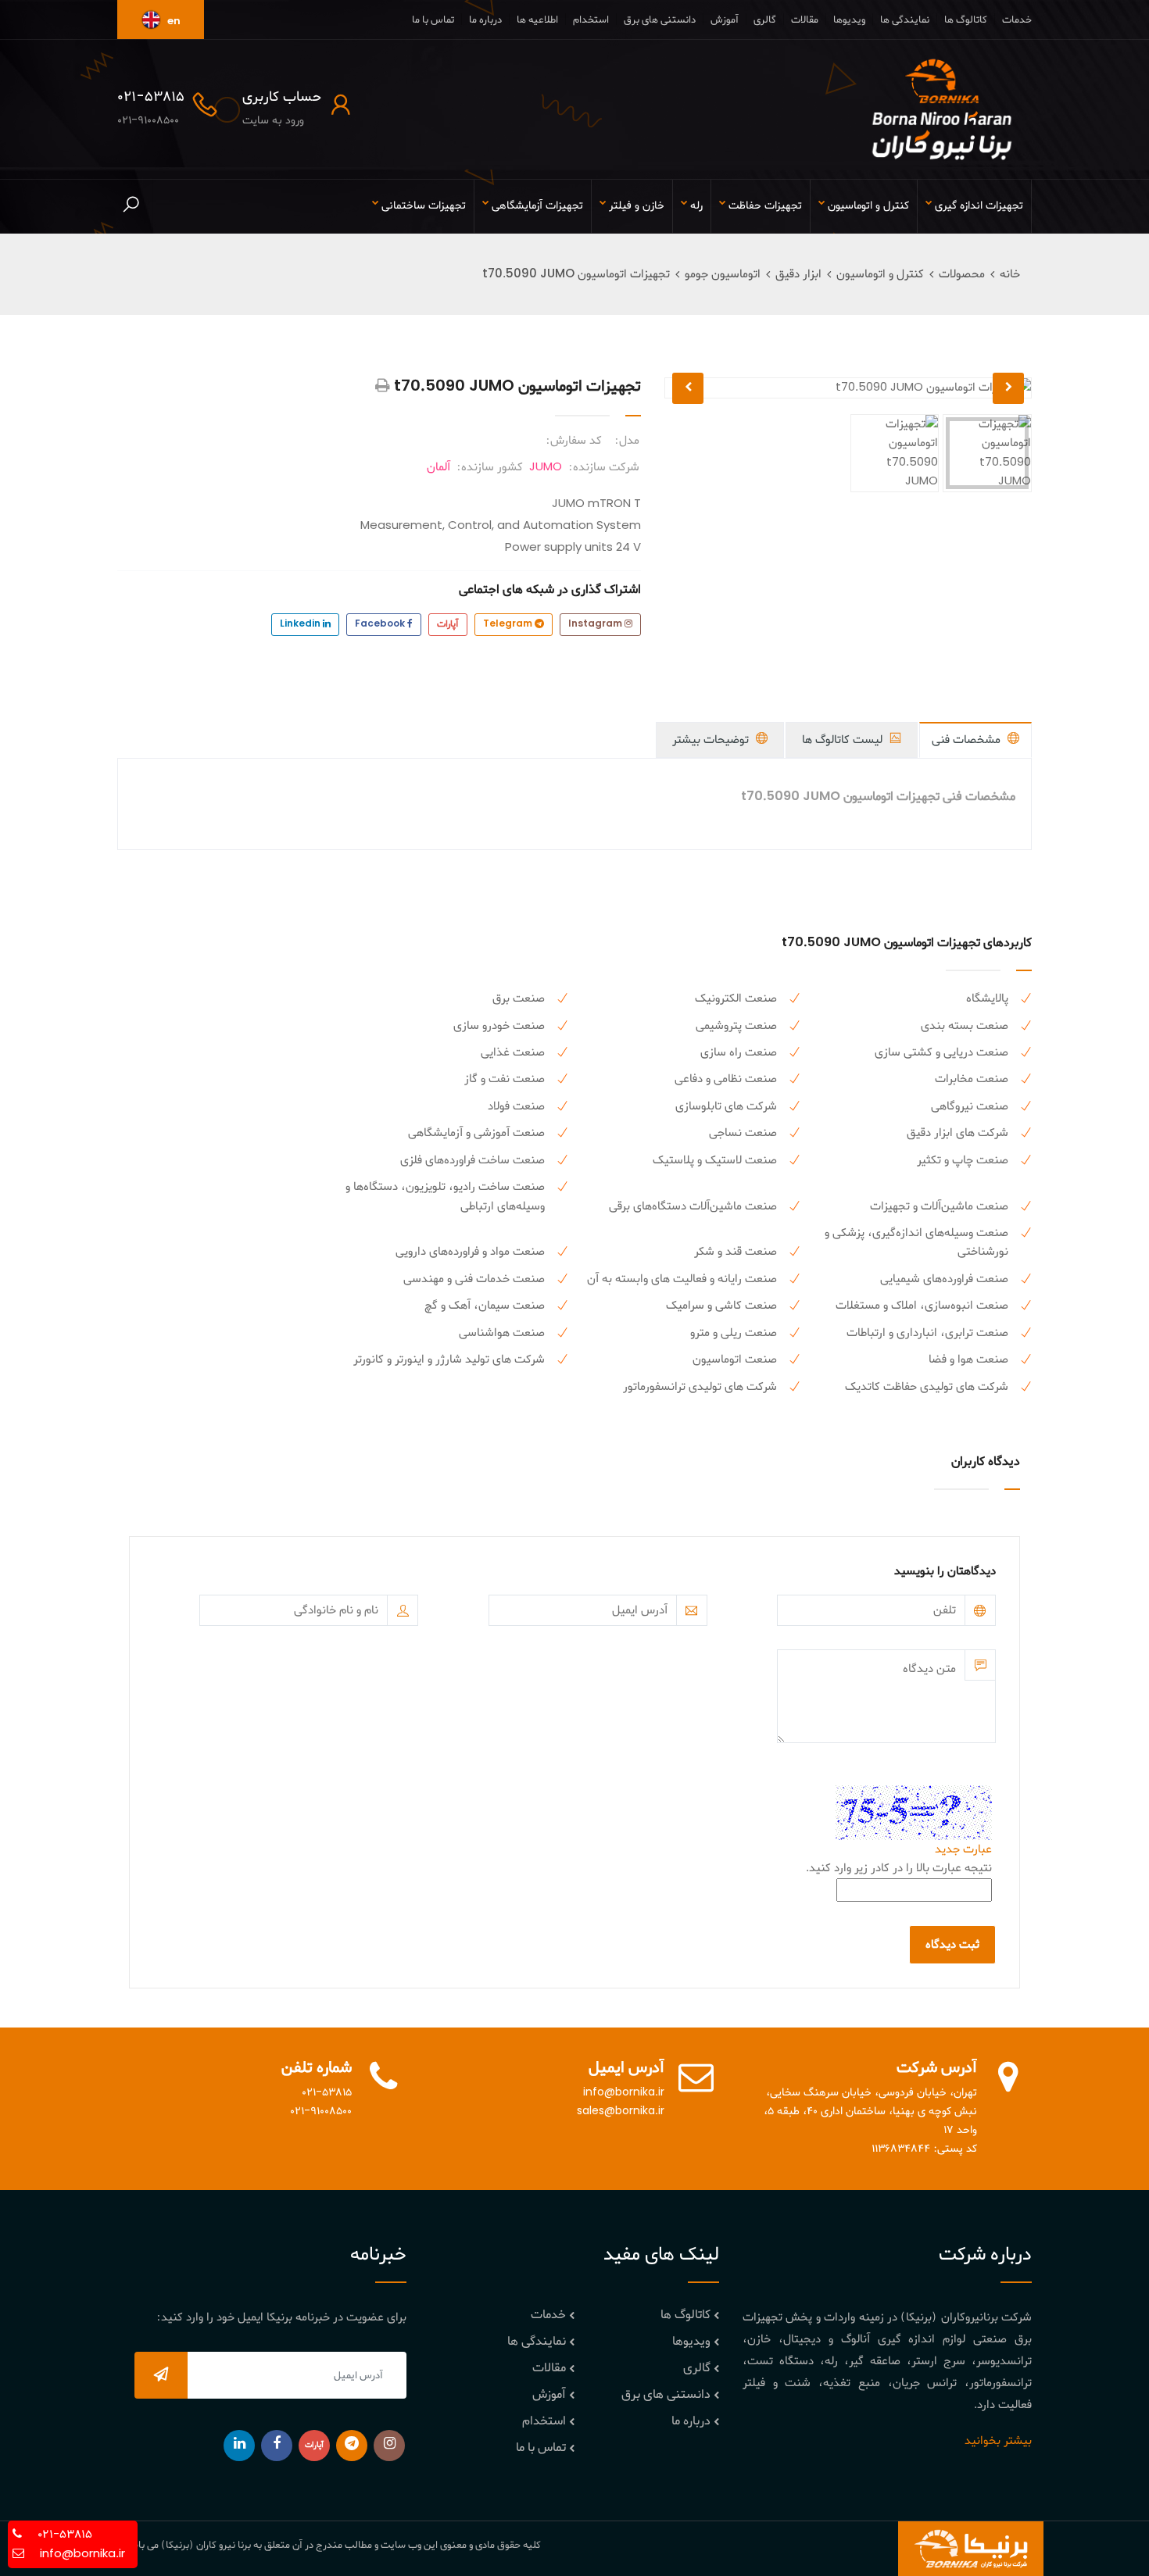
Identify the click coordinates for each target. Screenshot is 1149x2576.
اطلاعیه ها (537, 20)
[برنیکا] (942, 109)
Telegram (509, 624)
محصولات (962, 274)
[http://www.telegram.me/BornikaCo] (352, 2446)
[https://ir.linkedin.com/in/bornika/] (239, 2446)
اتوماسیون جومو (723, 274)
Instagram (596, 624)
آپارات (448, 624)
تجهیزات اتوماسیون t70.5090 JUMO (576, 274)
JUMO (546, 467)
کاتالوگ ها (966, 20)
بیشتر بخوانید (998, 2441)
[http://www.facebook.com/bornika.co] (277, 2446)
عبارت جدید (963, 1849)
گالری (765, 20)
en (173, 21)
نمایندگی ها (905, 20)
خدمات (1017, 20)
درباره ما (485, 20)
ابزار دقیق (798, 274)
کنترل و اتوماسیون (880, 274)
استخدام (591, 20)
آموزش (725, 20)
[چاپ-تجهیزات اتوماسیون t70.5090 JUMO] (383, 387)
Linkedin (301, 624)
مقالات (805, 20)
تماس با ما (433, 20)
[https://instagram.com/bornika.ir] (389, 2446)
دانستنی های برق (660, 20)
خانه (1010, 274)
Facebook (381, 624)
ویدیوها (849, 20)
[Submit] (161, 2375)
